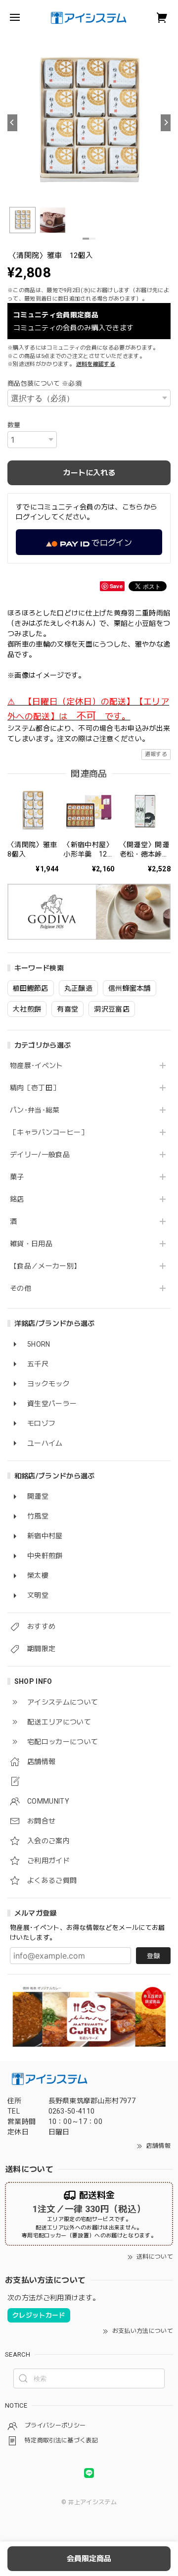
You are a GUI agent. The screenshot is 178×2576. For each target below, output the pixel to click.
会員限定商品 (89, 2559)
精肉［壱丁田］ (35, 1088)
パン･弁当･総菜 (35, 1110)
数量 (14, 425)
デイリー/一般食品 (40, 1155)
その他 (21, 1288)
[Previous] (12, 123)
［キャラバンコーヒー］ (49, 1132)
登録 (153, 1956)
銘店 (17, 1199)
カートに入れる (89, 473)
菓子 (17, 1177)
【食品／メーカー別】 (45, 1266)
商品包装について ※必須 (44, 383)
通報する (156, 754)
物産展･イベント (37, 1065)
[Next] (166, 123)
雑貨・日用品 (31, 1244)
